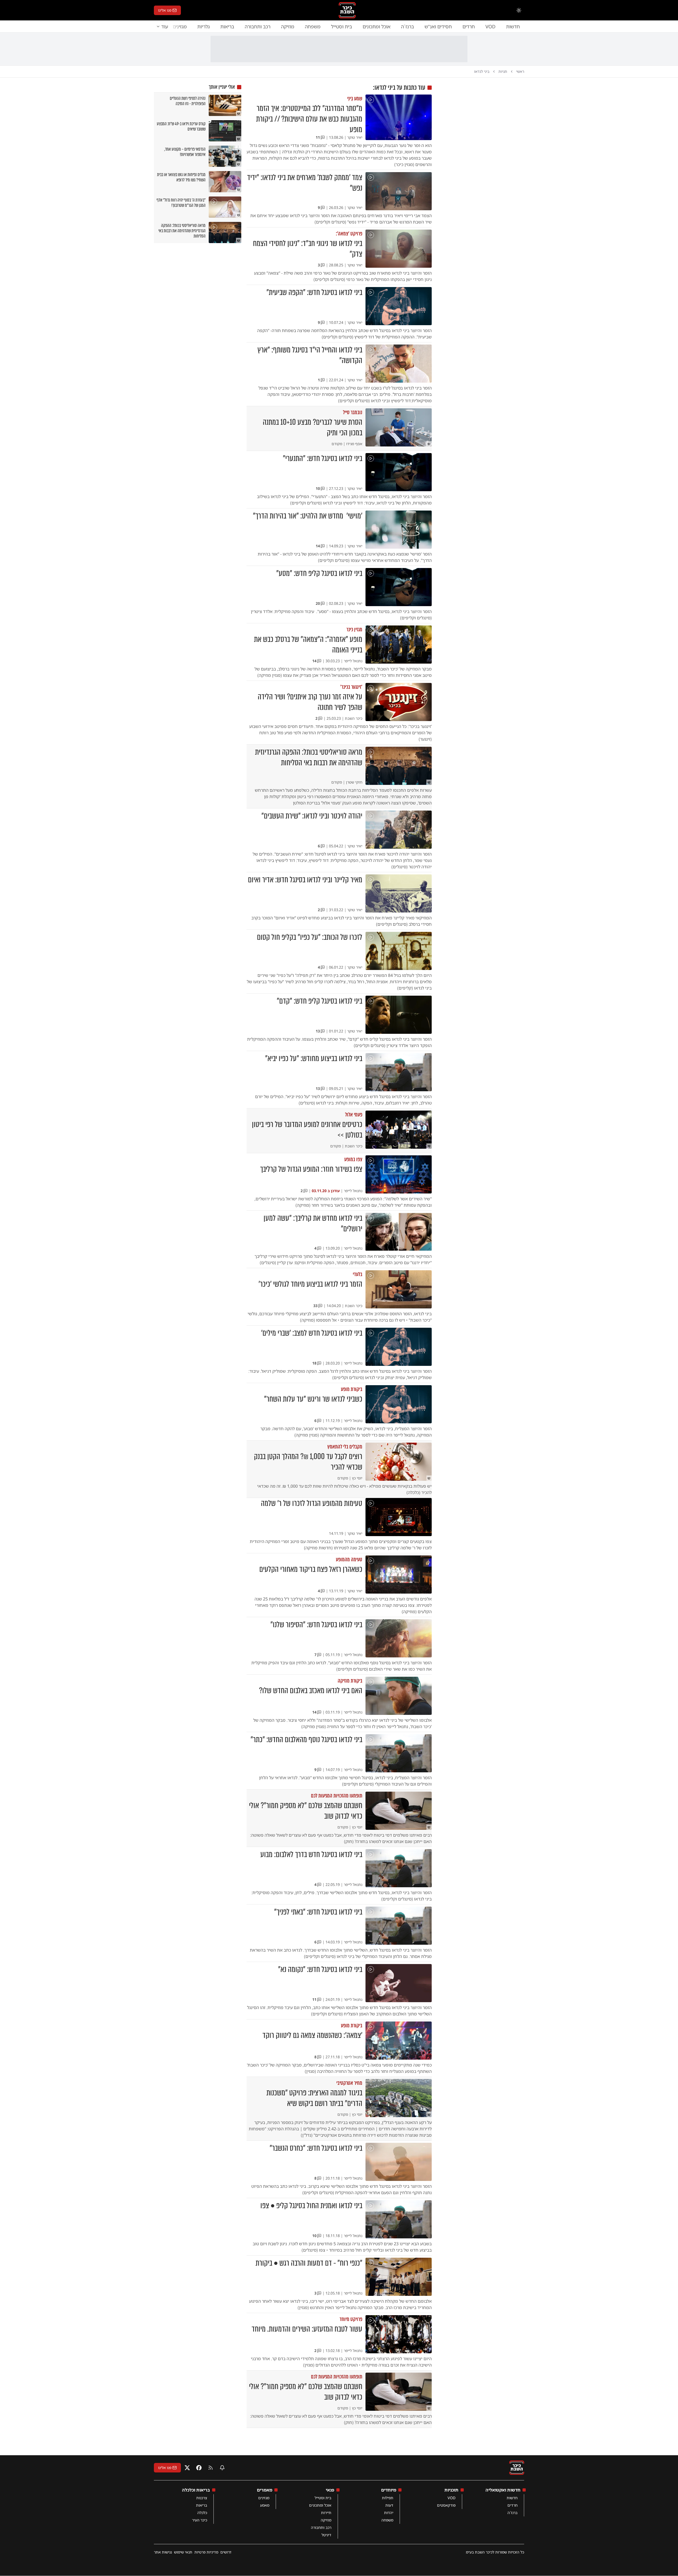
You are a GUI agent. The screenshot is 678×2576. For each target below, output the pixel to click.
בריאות (227, 26)
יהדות (389, 2513)
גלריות (204, 26)
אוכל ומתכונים (376, 26)
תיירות (326, 2513)
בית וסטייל (342, 26)
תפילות (388, 2498)
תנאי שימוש (183, 2552)
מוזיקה (288, 26)
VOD (490, 26)
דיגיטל (326, 2535)
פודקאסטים (446, 2505)
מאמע (265, 2505)
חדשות (513, 26)
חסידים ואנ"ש (438, 26)
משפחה (313, 26)
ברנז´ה (407, 26)
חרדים (469, 26)
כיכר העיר (200, 2520)
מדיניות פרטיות (206, 2552)
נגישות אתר (163, 2552)
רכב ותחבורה (258, 26)
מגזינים (264, 2498)
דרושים (226, 2552)
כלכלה (202, 2513)
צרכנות (202, 2498)
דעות (389, 2505)
